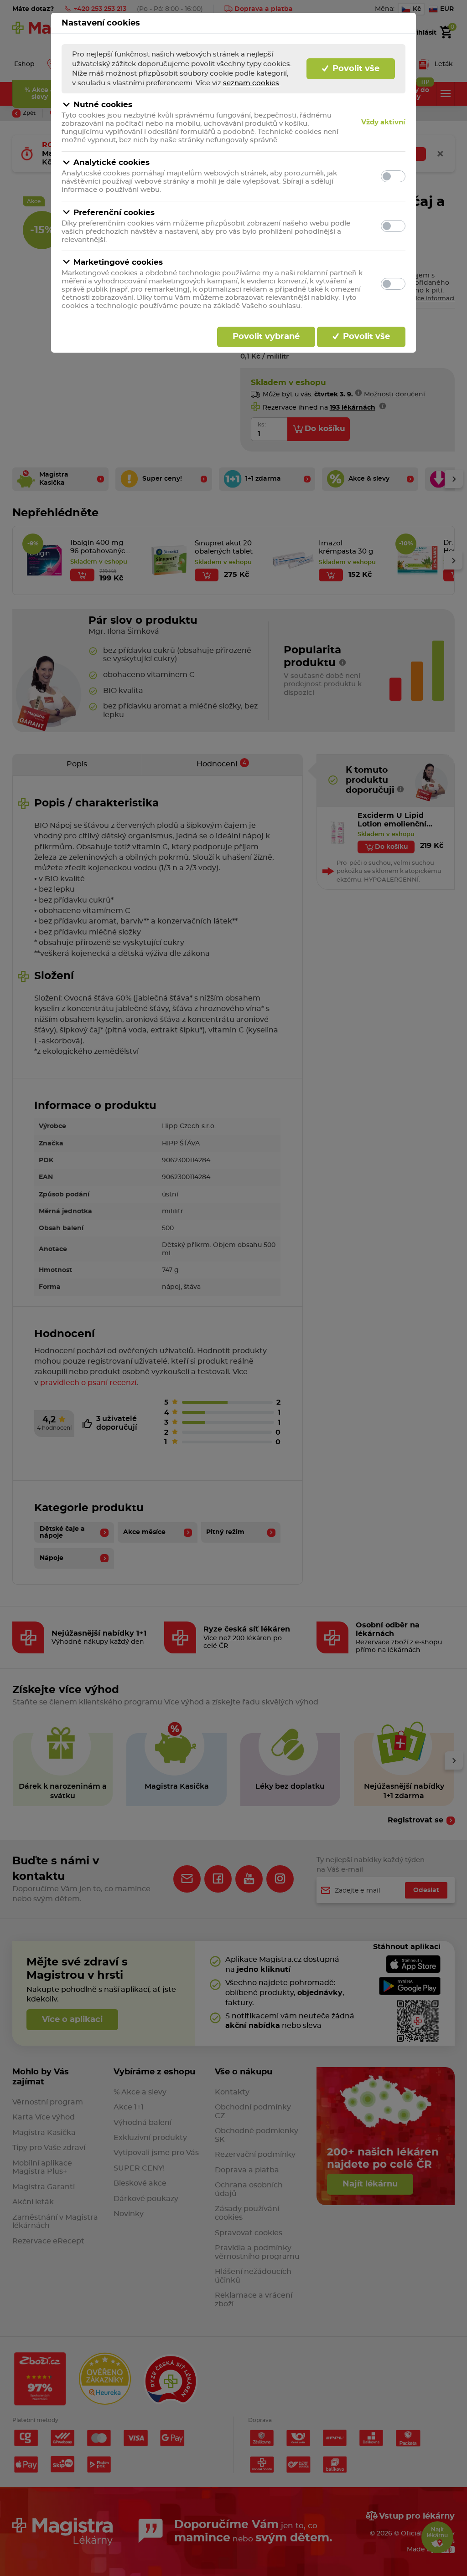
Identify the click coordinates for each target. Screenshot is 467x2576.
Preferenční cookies (114, 213)
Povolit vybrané (266, 337)
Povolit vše (355, 69)
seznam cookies (251, 83)
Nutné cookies (103, 105)
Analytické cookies (112, 162)
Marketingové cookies (118, 262)
